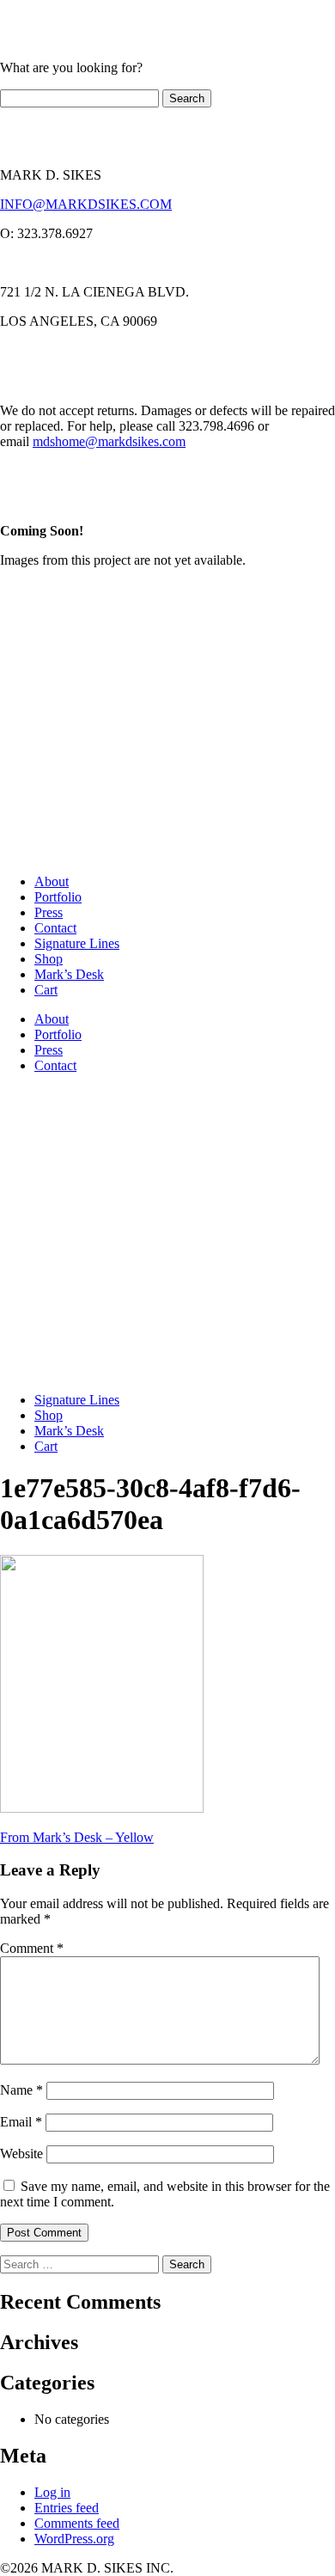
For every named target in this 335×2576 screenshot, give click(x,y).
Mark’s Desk (69, 974)
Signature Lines (77, 943)
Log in (52, 2492)
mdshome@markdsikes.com (109, 441)
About (52, 881)
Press (49, 912)
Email (21, 2122)
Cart (46, 990)
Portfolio (58, 897)
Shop (49, 959)
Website (21, 2154)
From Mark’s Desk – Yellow (77, 1837)
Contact (55, 928)
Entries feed (67, 2508)
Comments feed (77, 2523)
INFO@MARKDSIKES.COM (86, 204)
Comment (32, 1948)
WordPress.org (74, 2539)
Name (21, 2090)
